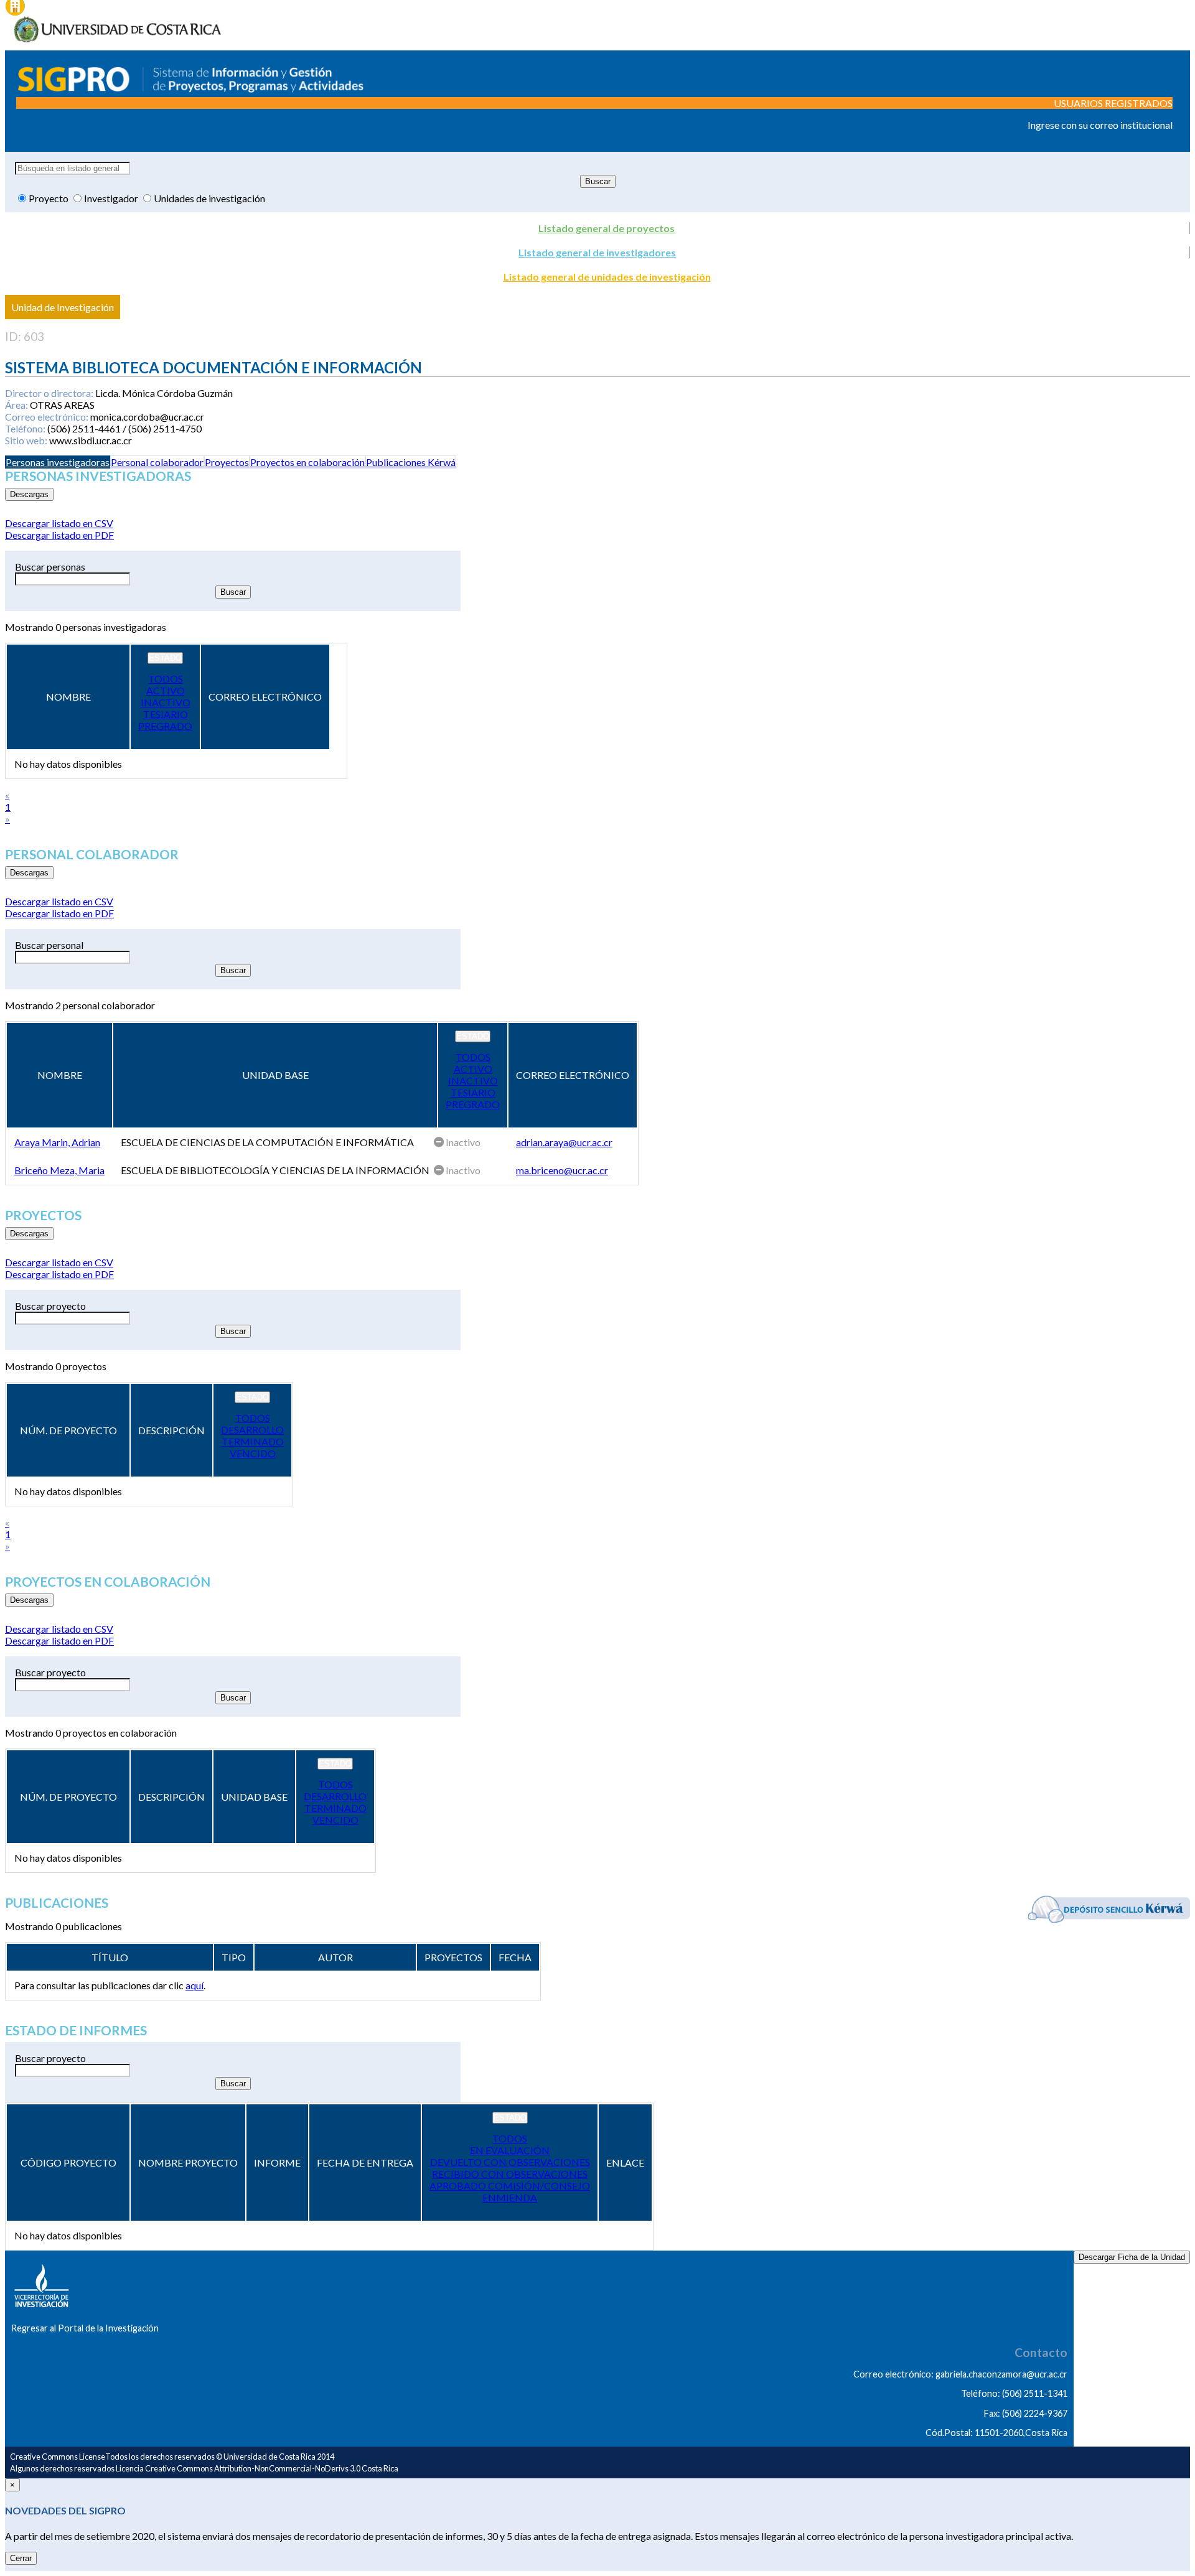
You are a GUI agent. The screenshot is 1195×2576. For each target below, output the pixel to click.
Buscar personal (49, 945)
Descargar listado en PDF (59, 535)
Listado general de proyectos (607, 228)
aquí (194, 1985)
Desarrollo (252, 1430)
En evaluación (510, 2150)
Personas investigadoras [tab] (58, 462)
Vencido (253, 1453)
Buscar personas (50, 567)
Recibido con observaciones (510, 2174)
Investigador (112, 198)
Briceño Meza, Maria (59, 1170)
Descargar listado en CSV (59, 523)
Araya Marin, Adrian (57, 1142)
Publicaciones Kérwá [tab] (411, 462)
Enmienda (510, 2197)
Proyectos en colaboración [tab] (307, 462)
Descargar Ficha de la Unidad (1132, 2257)
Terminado (253, 1441)
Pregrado (165, 726)
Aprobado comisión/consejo (510, 2186)
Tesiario (166, 714)
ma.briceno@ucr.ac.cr (562, 1170)
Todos (166, 679)
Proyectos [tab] (227, 462)
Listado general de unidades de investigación (607, 277)
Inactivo (166, 702)
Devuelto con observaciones (510, 2162)
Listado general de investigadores (597, 252)
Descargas (29, 494)
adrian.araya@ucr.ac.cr (564, 1142)
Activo (166, 690)
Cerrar (21, 2558)
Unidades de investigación (209, 198)
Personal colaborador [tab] (157, 462)
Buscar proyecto (50, 1306)
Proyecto (49, 198)
